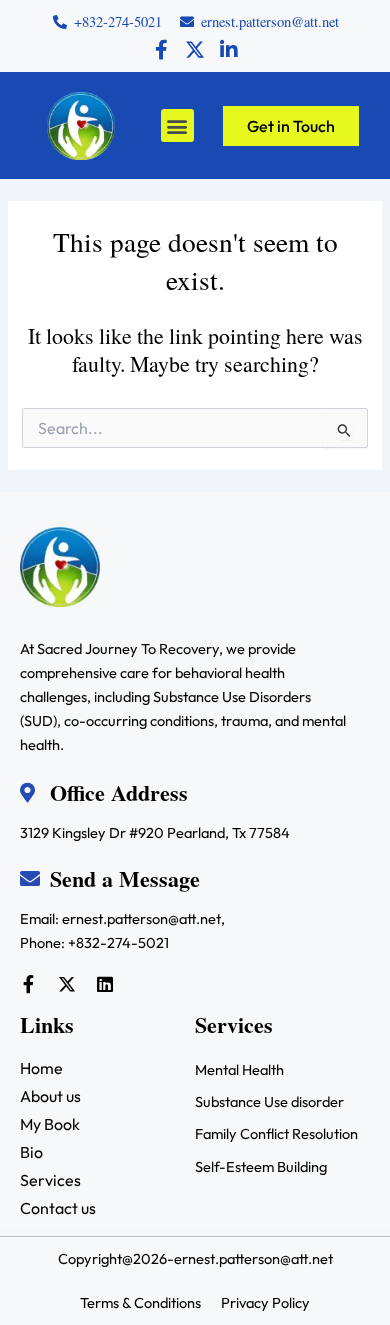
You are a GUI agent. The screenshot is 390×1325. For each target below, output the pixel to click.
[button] (177, 125)
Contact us (58, 1208)
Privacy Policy (265, 1302)
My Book (50, 1124)
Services (50, 1180)
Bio (31, 1152)
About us (50, 1096)
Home (41, 1068)
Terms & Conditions (140, 1302)
